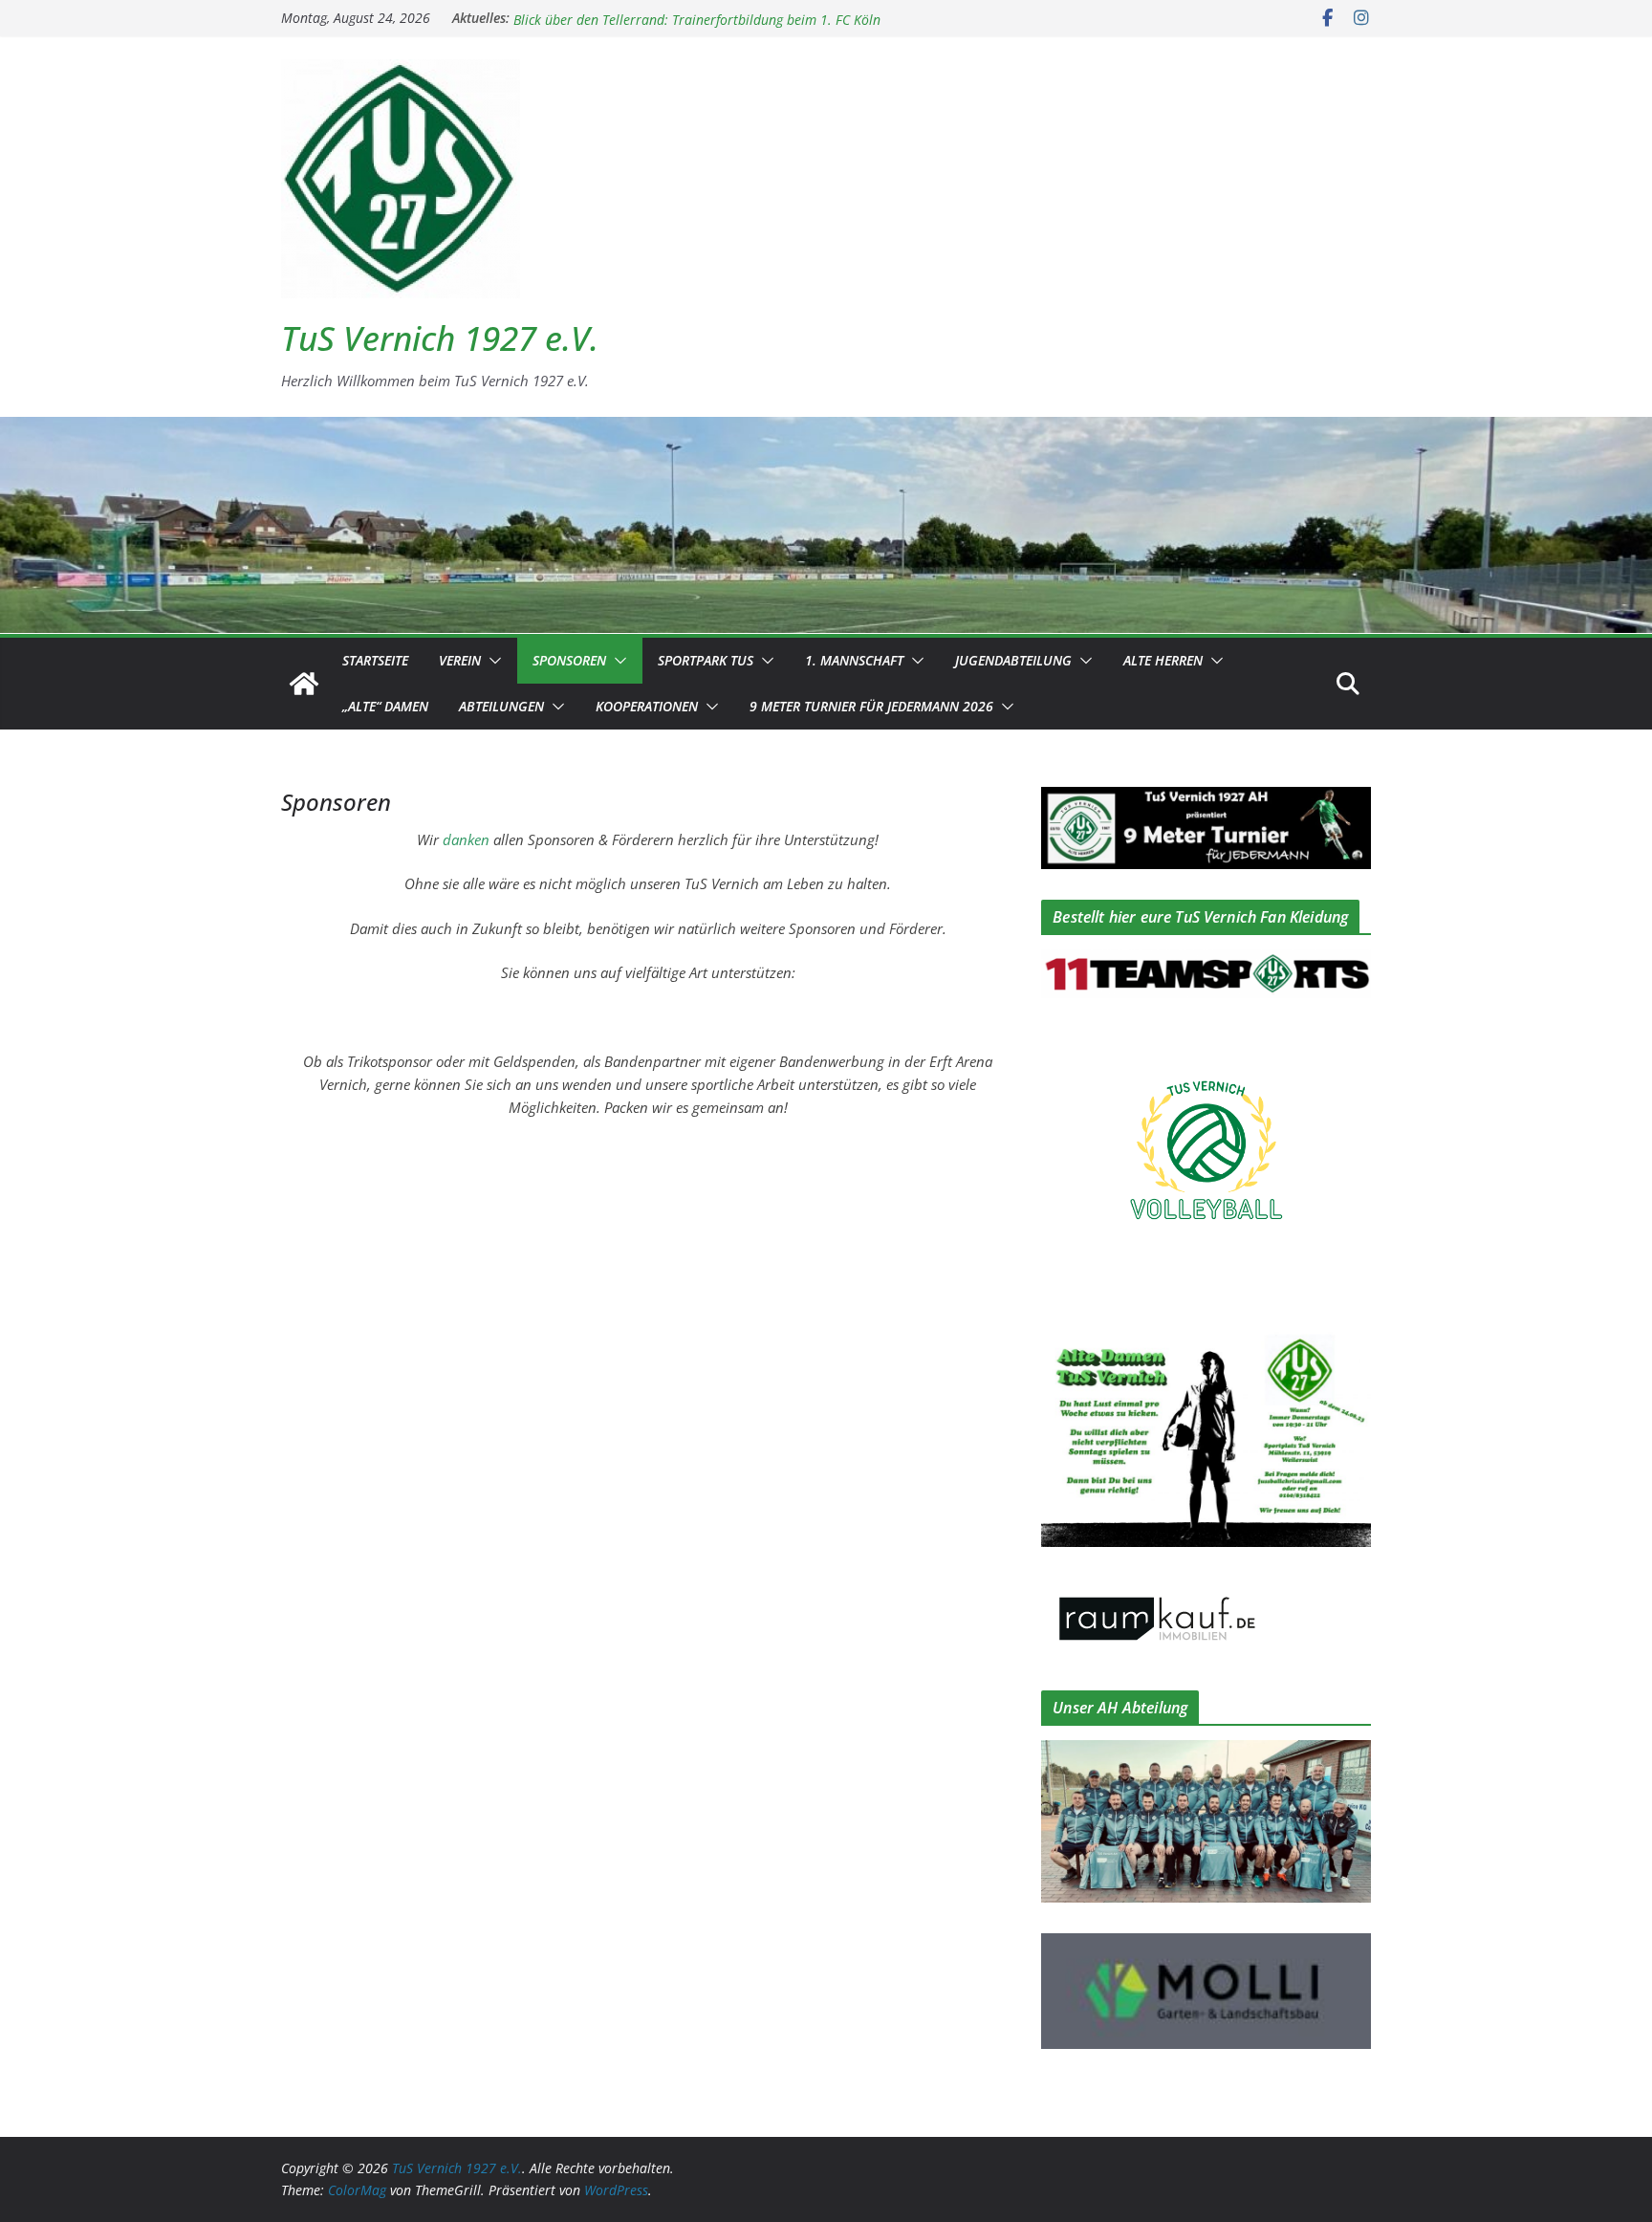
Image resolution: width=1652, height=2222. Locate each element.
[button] (491, 661)
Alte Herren (1163, 660)
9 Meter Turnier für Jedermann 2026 (871, 706)
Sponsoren (569, 660)
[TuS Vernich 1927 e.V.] (304, 684)
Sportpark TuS (706, 660)
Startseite (375, 660)
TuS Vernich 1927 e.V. (440, 338)
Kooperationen (647, 706)
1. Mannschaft (854, 660)
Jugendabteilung (1013, 660)
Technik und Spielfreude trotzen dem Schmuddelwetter (676, 18)
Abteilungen (501, 706)
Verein (460, 660)
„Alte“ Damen (385, 706)
